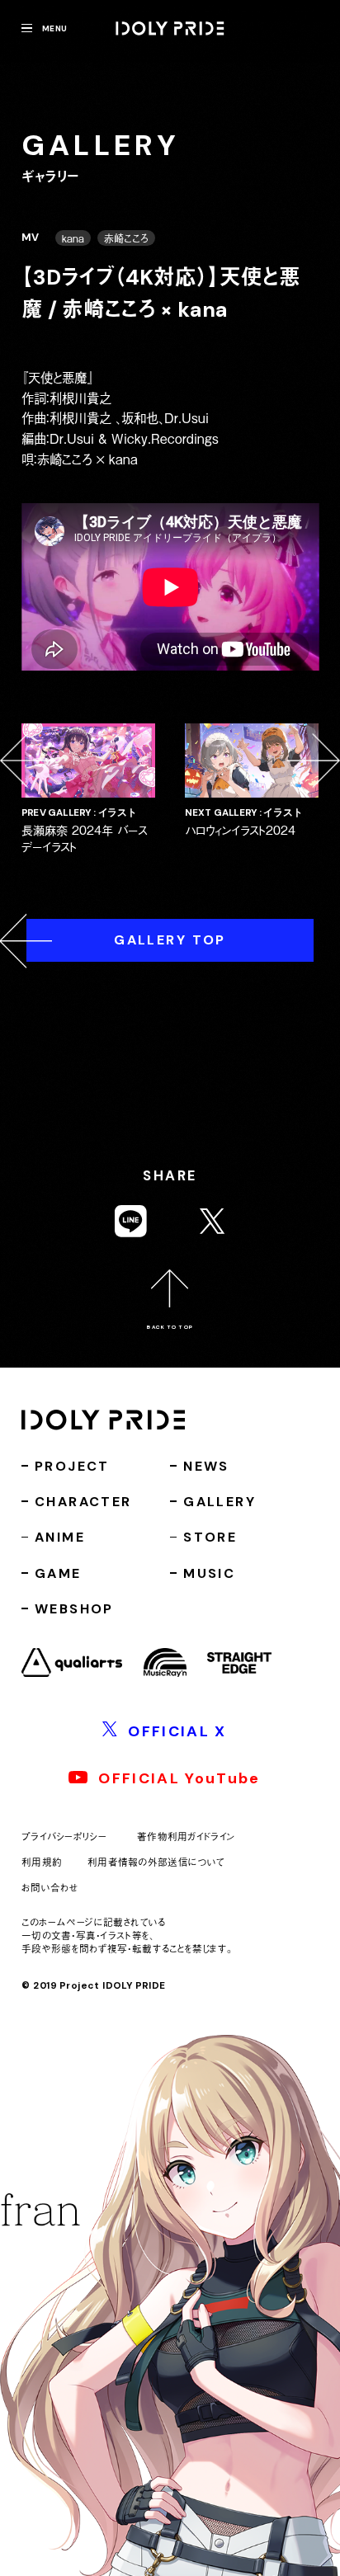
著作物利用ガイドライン (187, 1837)
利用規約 (42, 1862)
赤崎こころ (126, 238)
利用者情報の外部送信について (156, 1862)
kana (73, 238)
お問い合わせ (50, 1887)
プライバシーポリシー (64, 1837)
